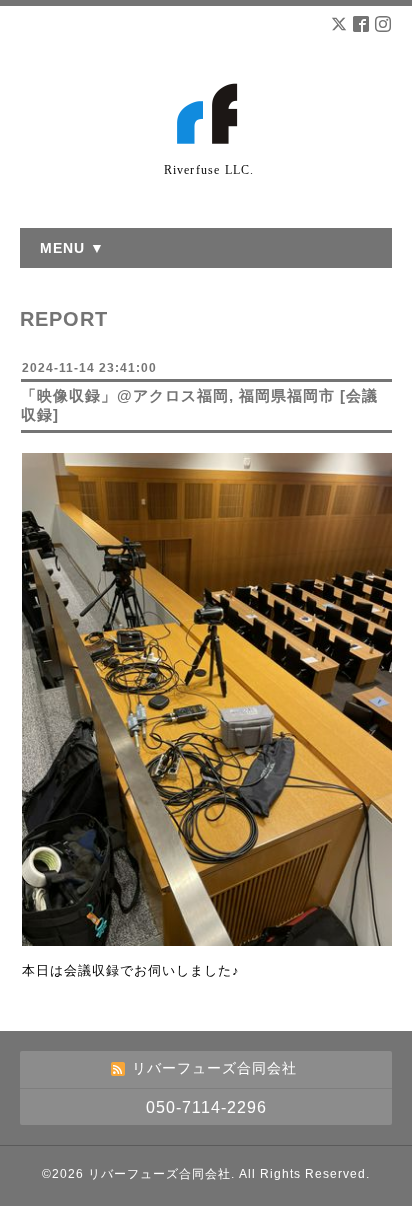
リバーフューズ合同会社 (159, 1174)
